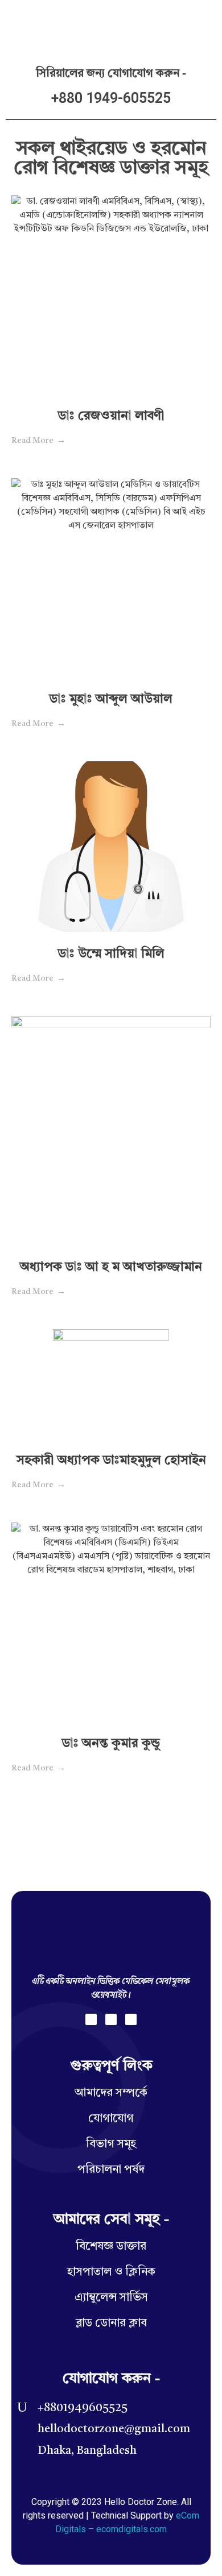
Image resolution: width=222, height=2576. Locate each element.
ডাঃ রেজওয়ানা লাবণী (111, 416)
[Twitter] (111, 2019)
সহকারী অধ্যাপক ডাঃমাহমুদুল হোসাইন (111, 1461)
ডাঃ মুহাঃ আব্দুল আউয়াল (111, 699)
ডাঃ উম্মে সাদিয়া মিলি (111, 954)
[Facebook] (91, 2019)
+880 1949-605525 (111, 98)
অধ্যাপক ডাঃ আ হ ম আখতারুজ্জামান (111, 1267)
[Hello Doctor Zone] (40, 22)
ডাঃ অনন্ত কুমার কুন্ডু (111, 1744)
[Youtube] (131, 2019)
